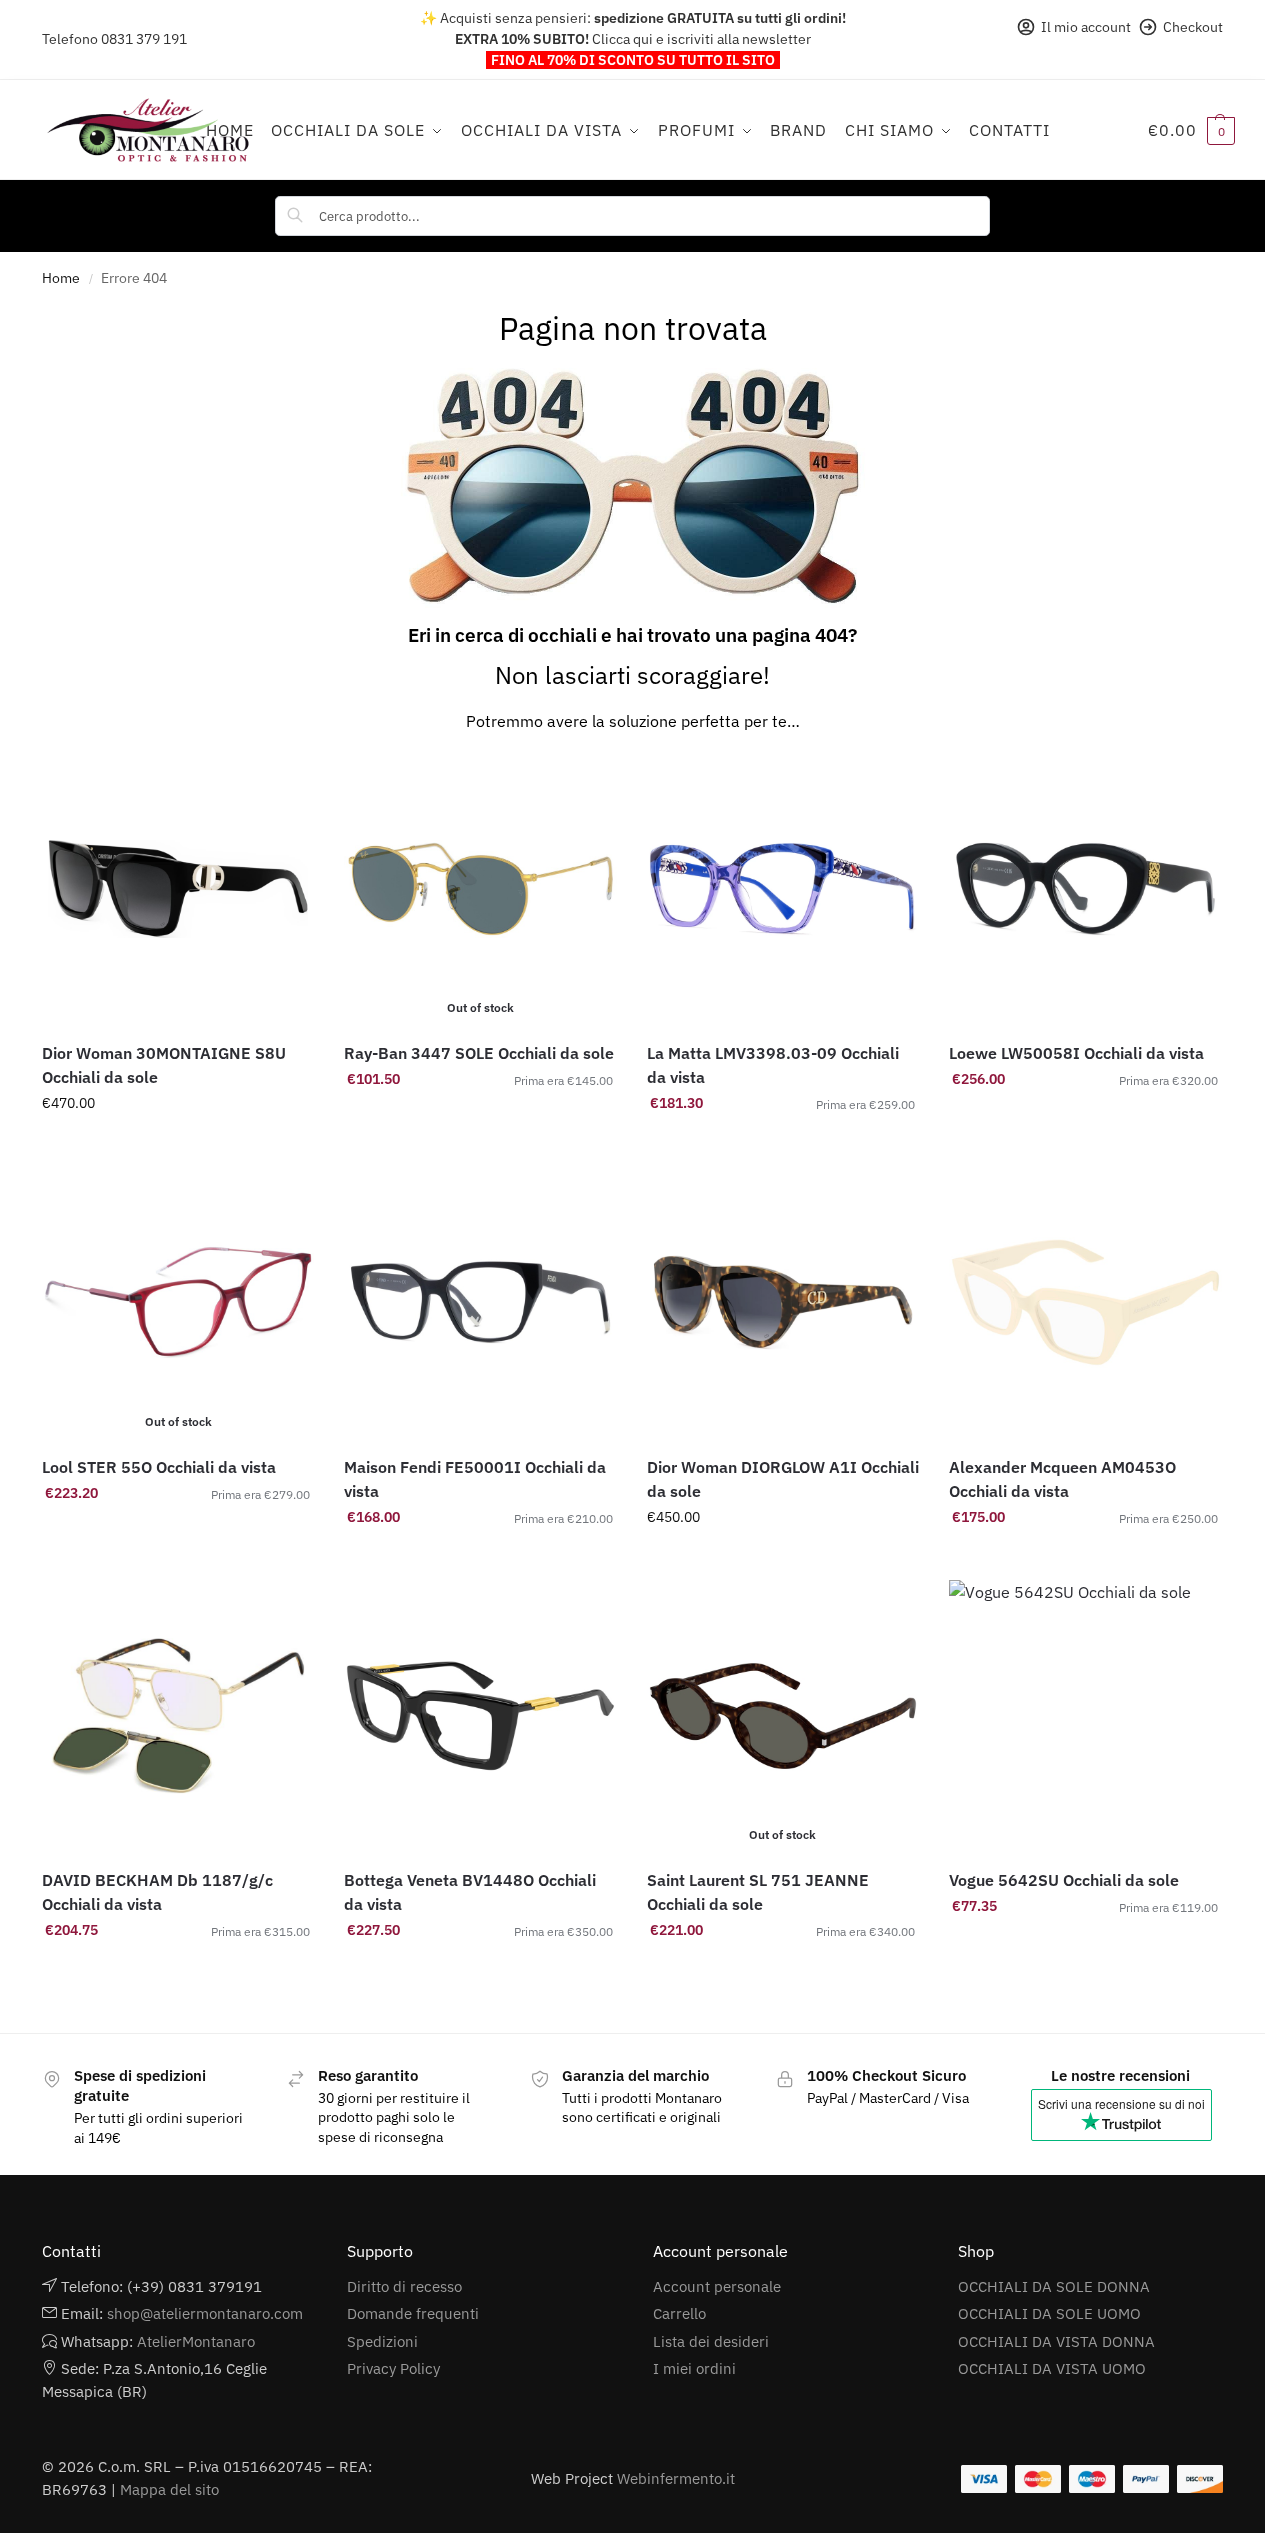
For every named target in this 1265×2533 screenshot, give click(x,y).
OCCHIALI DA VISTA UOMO (1052, 2368)
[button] (1191, 130)
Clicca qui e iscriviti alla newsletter (701, 39)
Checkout (1193, 27)
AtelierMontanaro (196, 2341)
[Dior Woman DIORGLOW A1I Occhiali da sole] (783, 1302)
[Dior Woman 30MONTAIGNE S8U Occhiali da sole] (178, 889)
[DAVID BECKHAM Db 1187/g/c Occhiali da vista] (178, 1716)
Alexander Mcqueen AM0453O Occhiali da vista (1062, 1479)
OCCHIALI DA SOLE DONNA (1054, 2286)
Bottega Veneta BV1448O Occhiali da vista (470, 1892)
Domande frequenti (413, 2313)
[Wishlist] (284, 783)
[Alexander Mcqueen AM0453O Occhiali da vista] (1085, 1302)
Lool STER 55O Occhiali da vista (159, 1467)
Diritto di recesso (404, 2286)
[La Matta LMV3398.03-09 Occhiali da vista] (783, 889)
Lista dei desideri (711, 2341)
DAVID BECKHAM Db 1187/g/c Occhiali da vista (157, 1892)
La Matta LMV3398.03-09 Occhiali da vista (773, 1065)
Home (61, 278)
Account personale (717, 2286)
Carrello (679, 2313)
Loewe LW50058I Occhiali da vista (1076, 1053)
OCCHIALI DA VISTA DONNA (1056, 2341)
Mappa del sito (169, 2489)
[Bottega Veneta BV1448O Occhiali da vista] (480, 1716)
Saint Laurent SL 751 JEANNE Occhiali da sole (758, 1892)
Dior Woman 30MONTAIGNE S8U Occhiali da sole (164, 1065)
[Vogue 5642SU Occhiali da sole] (1085, 1716)
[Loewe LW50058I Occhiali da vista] (1085, 889)
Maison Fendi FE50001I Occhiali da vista (475, 1479)
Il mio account (1086, 27)
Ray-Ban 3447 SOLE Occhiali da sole (479, 1053)
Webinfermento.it (676, 2478)
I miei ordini (694, 2368)
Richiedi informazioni (178, 1146)
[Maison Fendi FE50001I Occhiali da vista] (480, 1302)
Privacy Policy (393, 2368)
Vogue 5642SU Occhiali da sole (1064, 1880)
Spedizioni (382, 2341)
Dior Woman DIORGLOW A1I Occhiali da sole (783, 1479)
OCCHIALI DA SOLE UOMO (1049, 2313)
